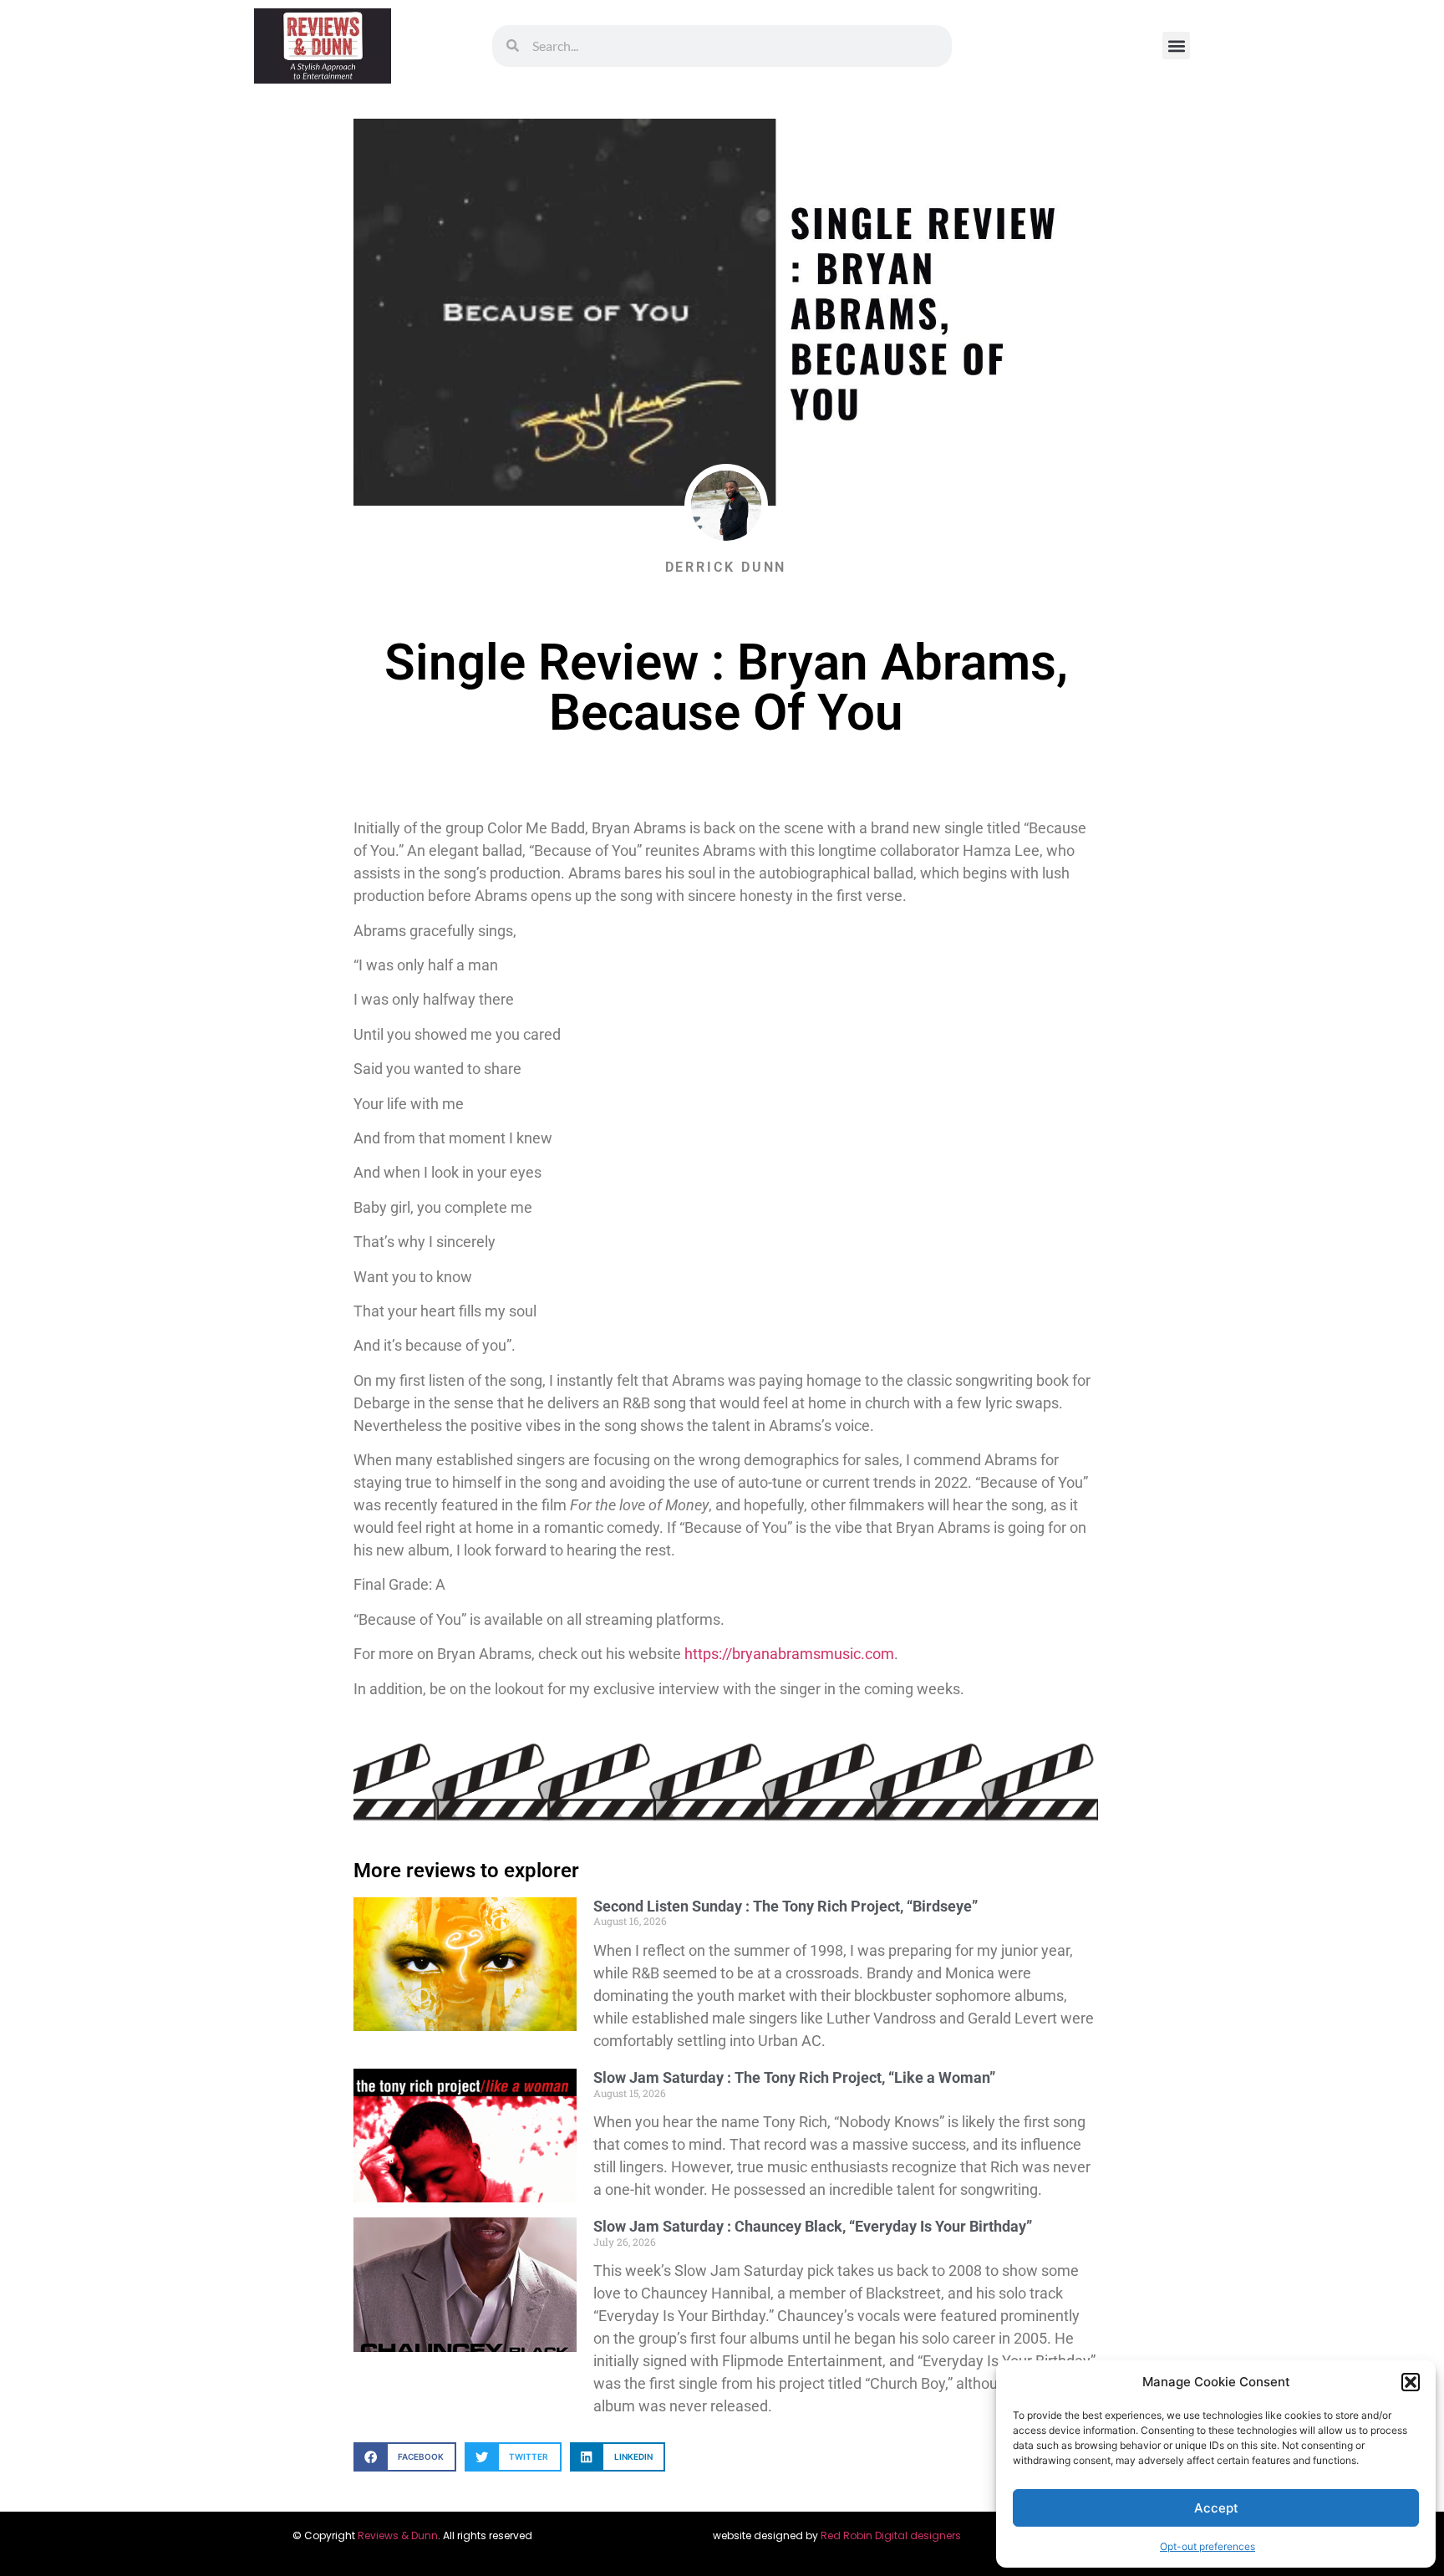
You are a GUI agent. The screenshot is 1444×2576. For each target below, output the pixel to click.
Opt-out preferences (1208, 2546)
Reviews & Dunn (398, 2535)
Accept (1216, 2508)
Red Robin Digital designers (892, 2535)
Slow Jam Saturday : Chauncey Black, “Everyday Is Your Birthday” (813, 2226)
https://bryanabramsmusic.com (789, 1654)
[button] (1411, 2382)
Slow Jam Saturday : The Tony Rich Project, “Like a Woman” (794, 2077)
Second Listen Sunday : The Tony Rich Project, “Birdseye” (786, 1906)
